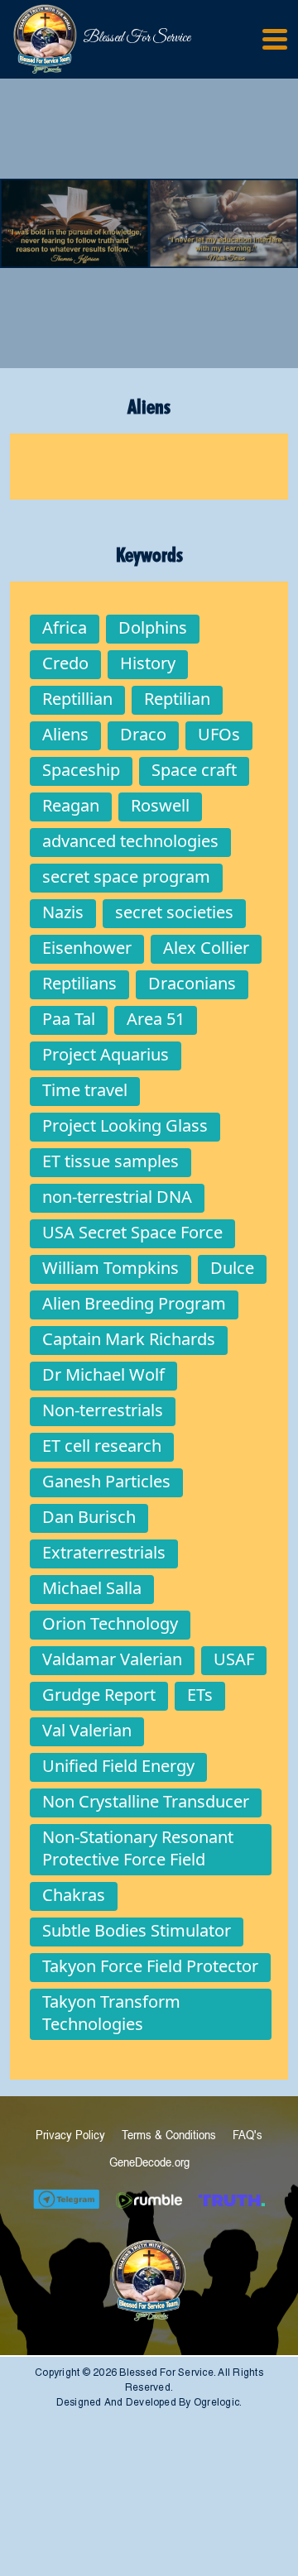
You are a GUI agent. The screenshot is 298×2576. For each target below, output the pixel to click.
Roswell (160, 805)
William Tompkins (111, 1268)
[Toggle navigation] (275, 39)
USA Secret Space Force (132, 1232)
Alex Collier (206, 948)
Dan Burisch (89, 1517)
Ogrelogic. (218, 2402)
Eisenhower (87, 948)
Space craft (194, 770)
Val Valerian (87, 1730)
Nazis (63, 912)
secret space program (126, 876)
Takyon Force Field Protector (150, 1966)
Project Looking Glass (125, 1125)
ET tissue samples (111, 1161)
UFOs (219, 734)
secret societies (174, 912)
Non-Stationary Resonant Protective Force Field (138, 1848)
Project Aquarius (106, 1054)
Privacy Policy (70, 2134)
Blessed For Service (99, 38)
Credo (65, 663)
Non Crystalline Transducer (146, 1801)
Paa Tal (69, 1019)
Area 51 (156, 1019)
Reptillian (77, 699)
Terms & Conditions (169, 2134)
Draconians (192, 983)
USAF (234, 1659)
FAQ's (248, 2134)
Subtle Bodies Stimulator (137, 1930)
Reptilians (79, 983)
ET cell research (102, 1446)
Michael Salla (92, 1588)
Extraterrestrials (104, 1552)
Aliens (65, 734)
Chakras (74, 1895)
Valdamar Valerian (112, 1659)
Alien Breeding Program (134, 1303)
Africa (65, 627)
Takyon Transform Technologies (111, 2013)
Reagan (71, 805)
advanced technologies (130, 841)
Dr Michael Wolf (103, 1374)
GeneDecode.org (149, 2162)
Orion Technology (110, 1623)
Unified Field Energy (118, 1766)
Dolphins (153, 627)
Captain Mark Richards (129, 1339)
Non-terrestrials (103, 1410)
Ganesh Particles (106, 1481)
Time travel (85, 1090)
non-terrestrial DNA (117, 1197)
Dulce (232, 1268)
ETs (200, 1695)
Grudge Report (99, 1695)
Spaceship (81, 770)
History (148, 663)
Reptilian (177, 699)
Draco (143, 734)
